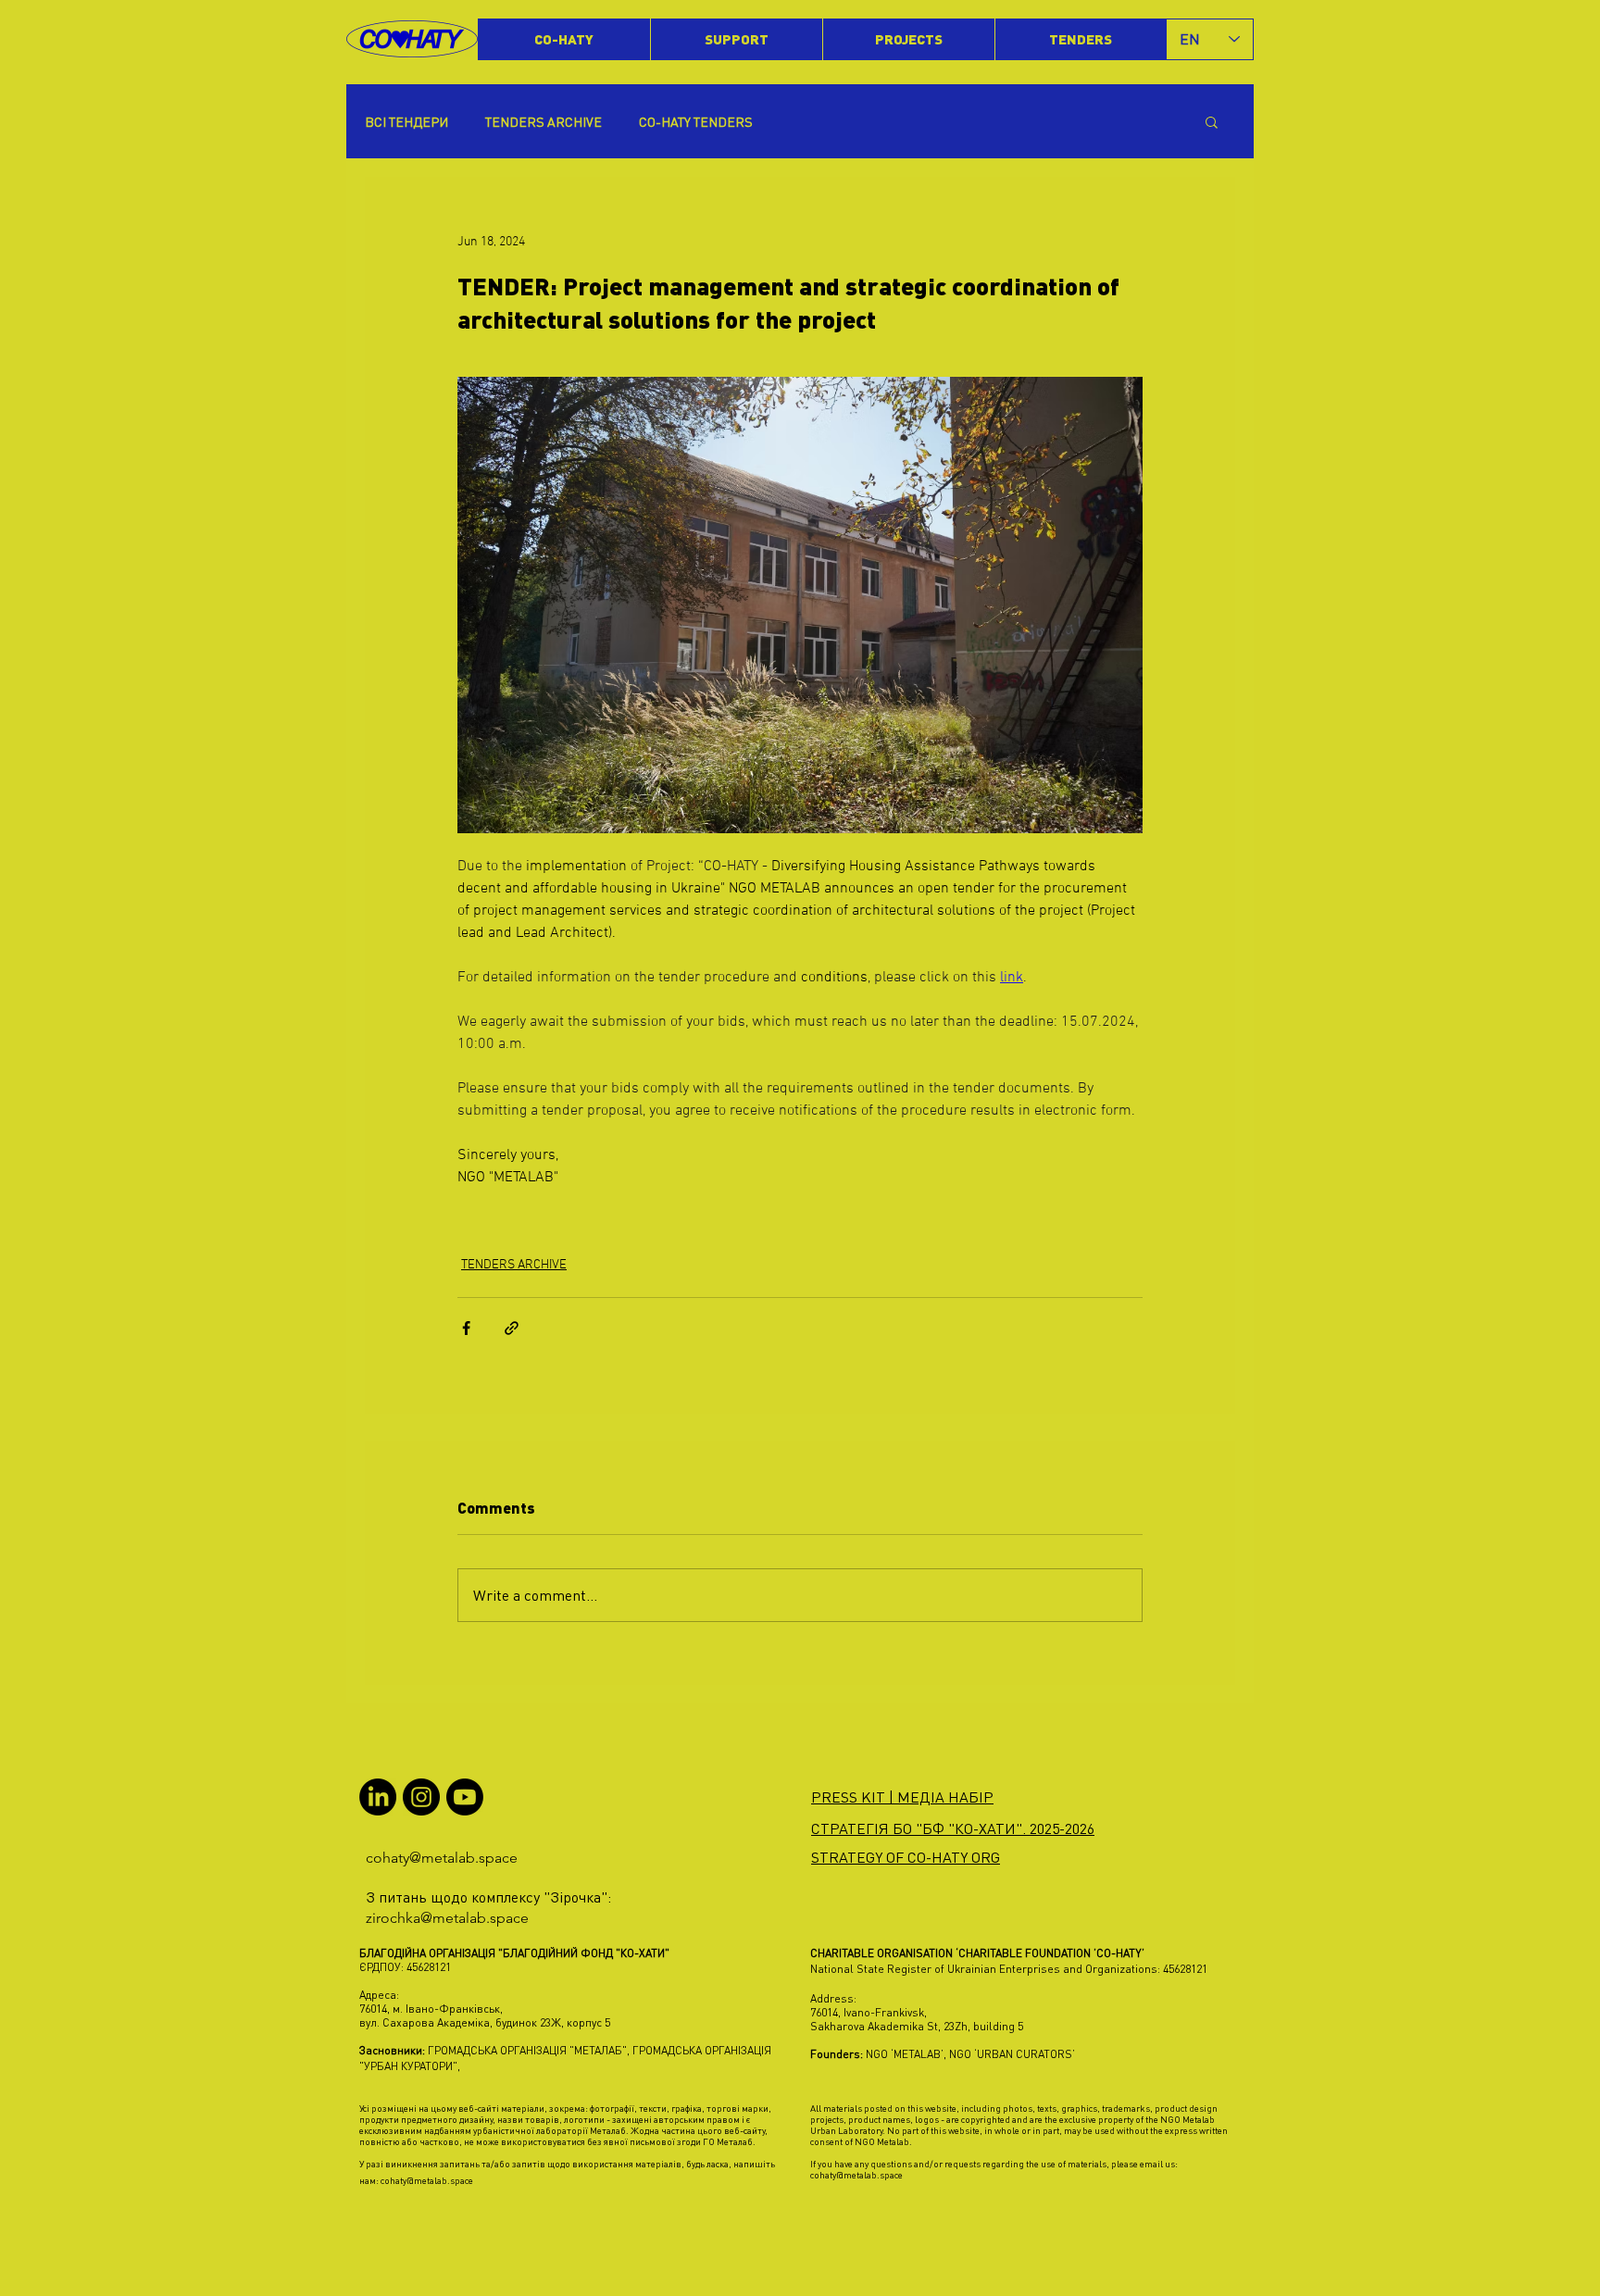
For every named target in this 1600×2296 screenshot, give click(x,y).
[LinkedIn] (378, 1797)
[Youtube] (465, 1797)
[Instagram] (421, 1797)
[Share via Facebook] (466, 1328)
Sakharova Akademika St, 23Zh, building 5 (917, 2026)
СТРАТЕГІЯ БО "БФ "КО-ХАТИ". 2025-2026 (953, 1828)
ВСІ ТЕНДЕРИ (406, 122)
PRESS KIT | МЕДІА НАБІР (902, 1797)
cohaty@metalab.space (442, 1858)
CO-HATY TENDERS (696, 122)
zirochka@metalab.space (447, 1918)
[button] (1212, 121)
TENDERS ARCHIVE (544, 122)
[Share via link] (512, 1328)
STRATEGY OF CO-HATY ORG (906, 1857)
